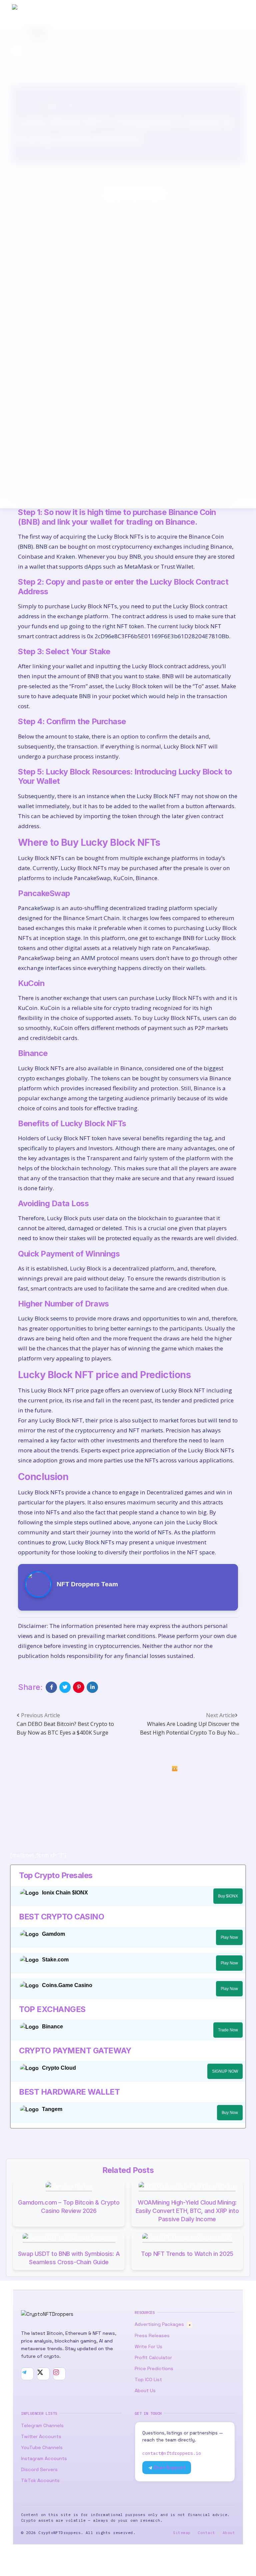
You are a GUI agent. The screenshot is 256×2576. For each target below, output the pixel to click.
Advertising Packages (163, 2324)
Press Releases (152, 2335)
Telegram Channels (42, 2425)
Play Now (229, 1937)
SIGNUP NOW (225, 2071)
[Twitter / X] (43, 2374)
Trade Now (228, 2030)
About (229, 2533)
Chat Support (169, 2468)
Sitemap (182, 2533)
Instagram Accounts (44, 2458)
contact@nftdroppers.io (172, 2453)
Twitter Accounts (41, 2436)
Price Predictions (154, 2368)
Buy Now (230, 2113)
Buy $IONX (228, 1896)
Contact (206, 2533)
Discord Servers (39, 2469)
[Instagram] (59, 2374)
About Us (145, 2390)
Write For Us (148, 2346)
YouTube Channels (42, 2447)
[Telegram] (27, 2374)
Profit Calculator (153, 2357)
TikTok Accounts (40, 2480)
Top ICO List (148, 2379)
